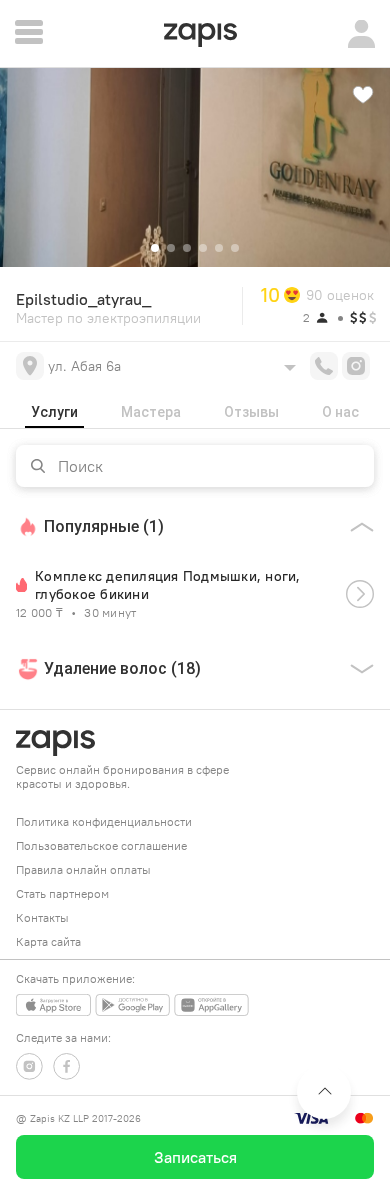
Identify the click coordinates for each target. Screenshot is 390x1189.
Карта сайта (48, 941)
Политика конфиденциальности (104, 821)
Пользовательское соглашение (101, 845)
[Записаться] (360, 594)
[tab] (54, 412)
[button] (155, 248)
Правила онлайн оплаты (83, 869)
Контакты (42, 917)
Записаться (195, 1157)
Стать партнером (62, 893)
